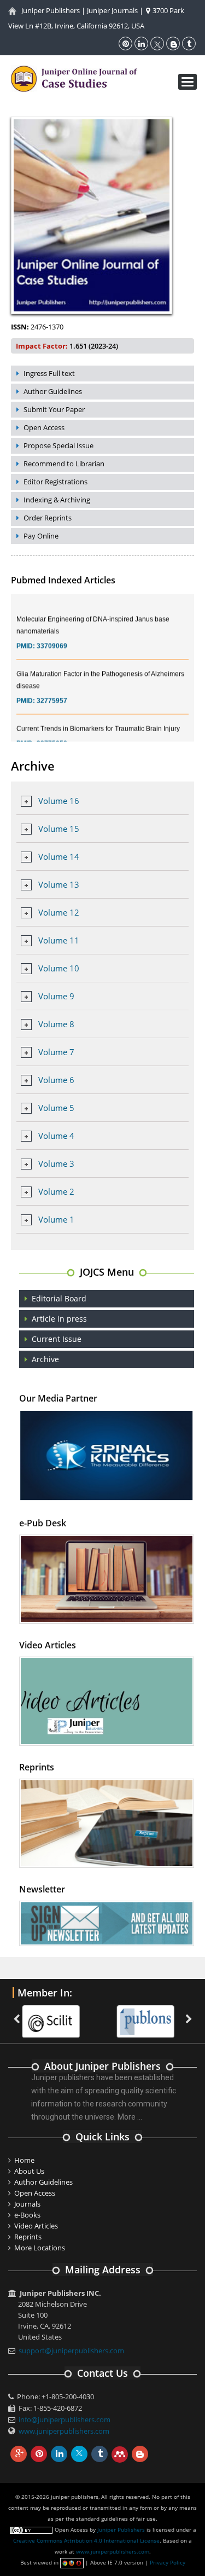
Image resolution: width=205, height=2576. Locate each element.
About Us (29, 2171)
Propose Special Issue (58, 445)
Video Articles (36, 2226)
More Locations (40, 2248)
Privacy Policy (168, 2562)
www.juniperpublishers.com (64, 2431)
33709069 (52, 635)
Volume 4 (56, 1136)
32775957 (52, 690)
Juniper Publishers (51, 10)
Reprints (28, 2237)
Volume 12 (59, 912)
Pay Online (41, 536)
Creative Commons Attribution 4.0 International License (86, 2540)
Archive (45, 1359)
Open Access (44, 427)
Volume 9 (56, 996)
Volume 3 (56, 1163)
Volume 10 (59, 968)
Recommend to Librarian (64, 464)
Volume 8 (56, 1024)
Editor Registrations (55, 482)
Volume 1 (56, 1219)
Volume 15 (59, 829)
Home (24, 2160)
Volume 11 (59, 940)
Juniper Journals (112, 10)
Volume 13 (59, 884)
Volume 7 (56, 1052)
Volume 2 (56, 1191)
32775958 (52, 732)
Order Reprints (48, 518)
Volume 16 (59, 801)
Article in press (59, 1319)
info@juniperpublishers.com (65, 2419)
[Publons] (149, 2015)
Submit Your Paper (54, 409)
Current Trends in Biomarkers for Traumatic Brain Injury (98, 717)
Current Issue (57, 1339)
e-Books (27, 2215)
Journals (27, 2204)
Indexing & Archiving (57, 500)
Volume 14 (59, 856)
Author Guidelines (53, 391)
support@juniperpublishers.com (71, 2351)
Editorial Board (59, 1298)
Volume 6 (56, 1080)
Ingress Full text (49, 373)
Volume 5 (56, 1108)
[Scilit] (54, 2015)
